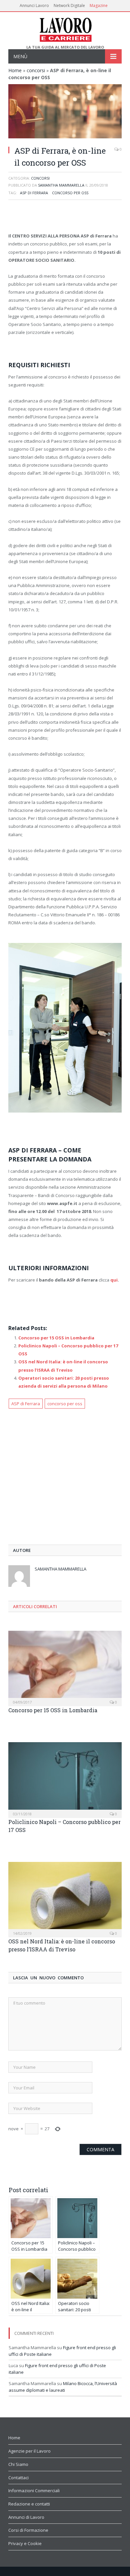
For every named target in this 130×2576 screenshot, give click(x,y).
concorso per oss (70, 193)
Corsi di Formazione (28, 2530)
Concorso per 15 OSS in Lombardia (56, 1338)
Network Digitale (69, 5)
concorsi (36, 70)
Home (15, 70)
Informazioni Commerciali (34, 2491)
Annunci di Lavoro (26, 2517)
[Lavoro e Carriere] (65, 28)
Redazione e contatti (29, 2504)
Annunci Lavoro (34, 5)
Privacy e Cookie (25, 2543)
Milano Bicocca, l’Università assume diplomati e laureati (63, 2387)
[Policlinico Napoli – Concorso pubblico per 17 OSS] (65, 1779)
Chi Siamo (18, 2464)
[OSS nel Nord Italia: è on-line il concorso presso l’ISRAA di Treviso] (65, 1899)
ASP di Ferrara (34, 193)
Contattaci (18, 2478)
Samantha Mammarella (61, 185)
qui (114, 1280)
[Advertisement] (65, 217)
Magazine (99, 5)
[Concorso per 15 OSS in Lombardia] (65, 1668)
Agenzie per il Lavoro (29, 2451)
